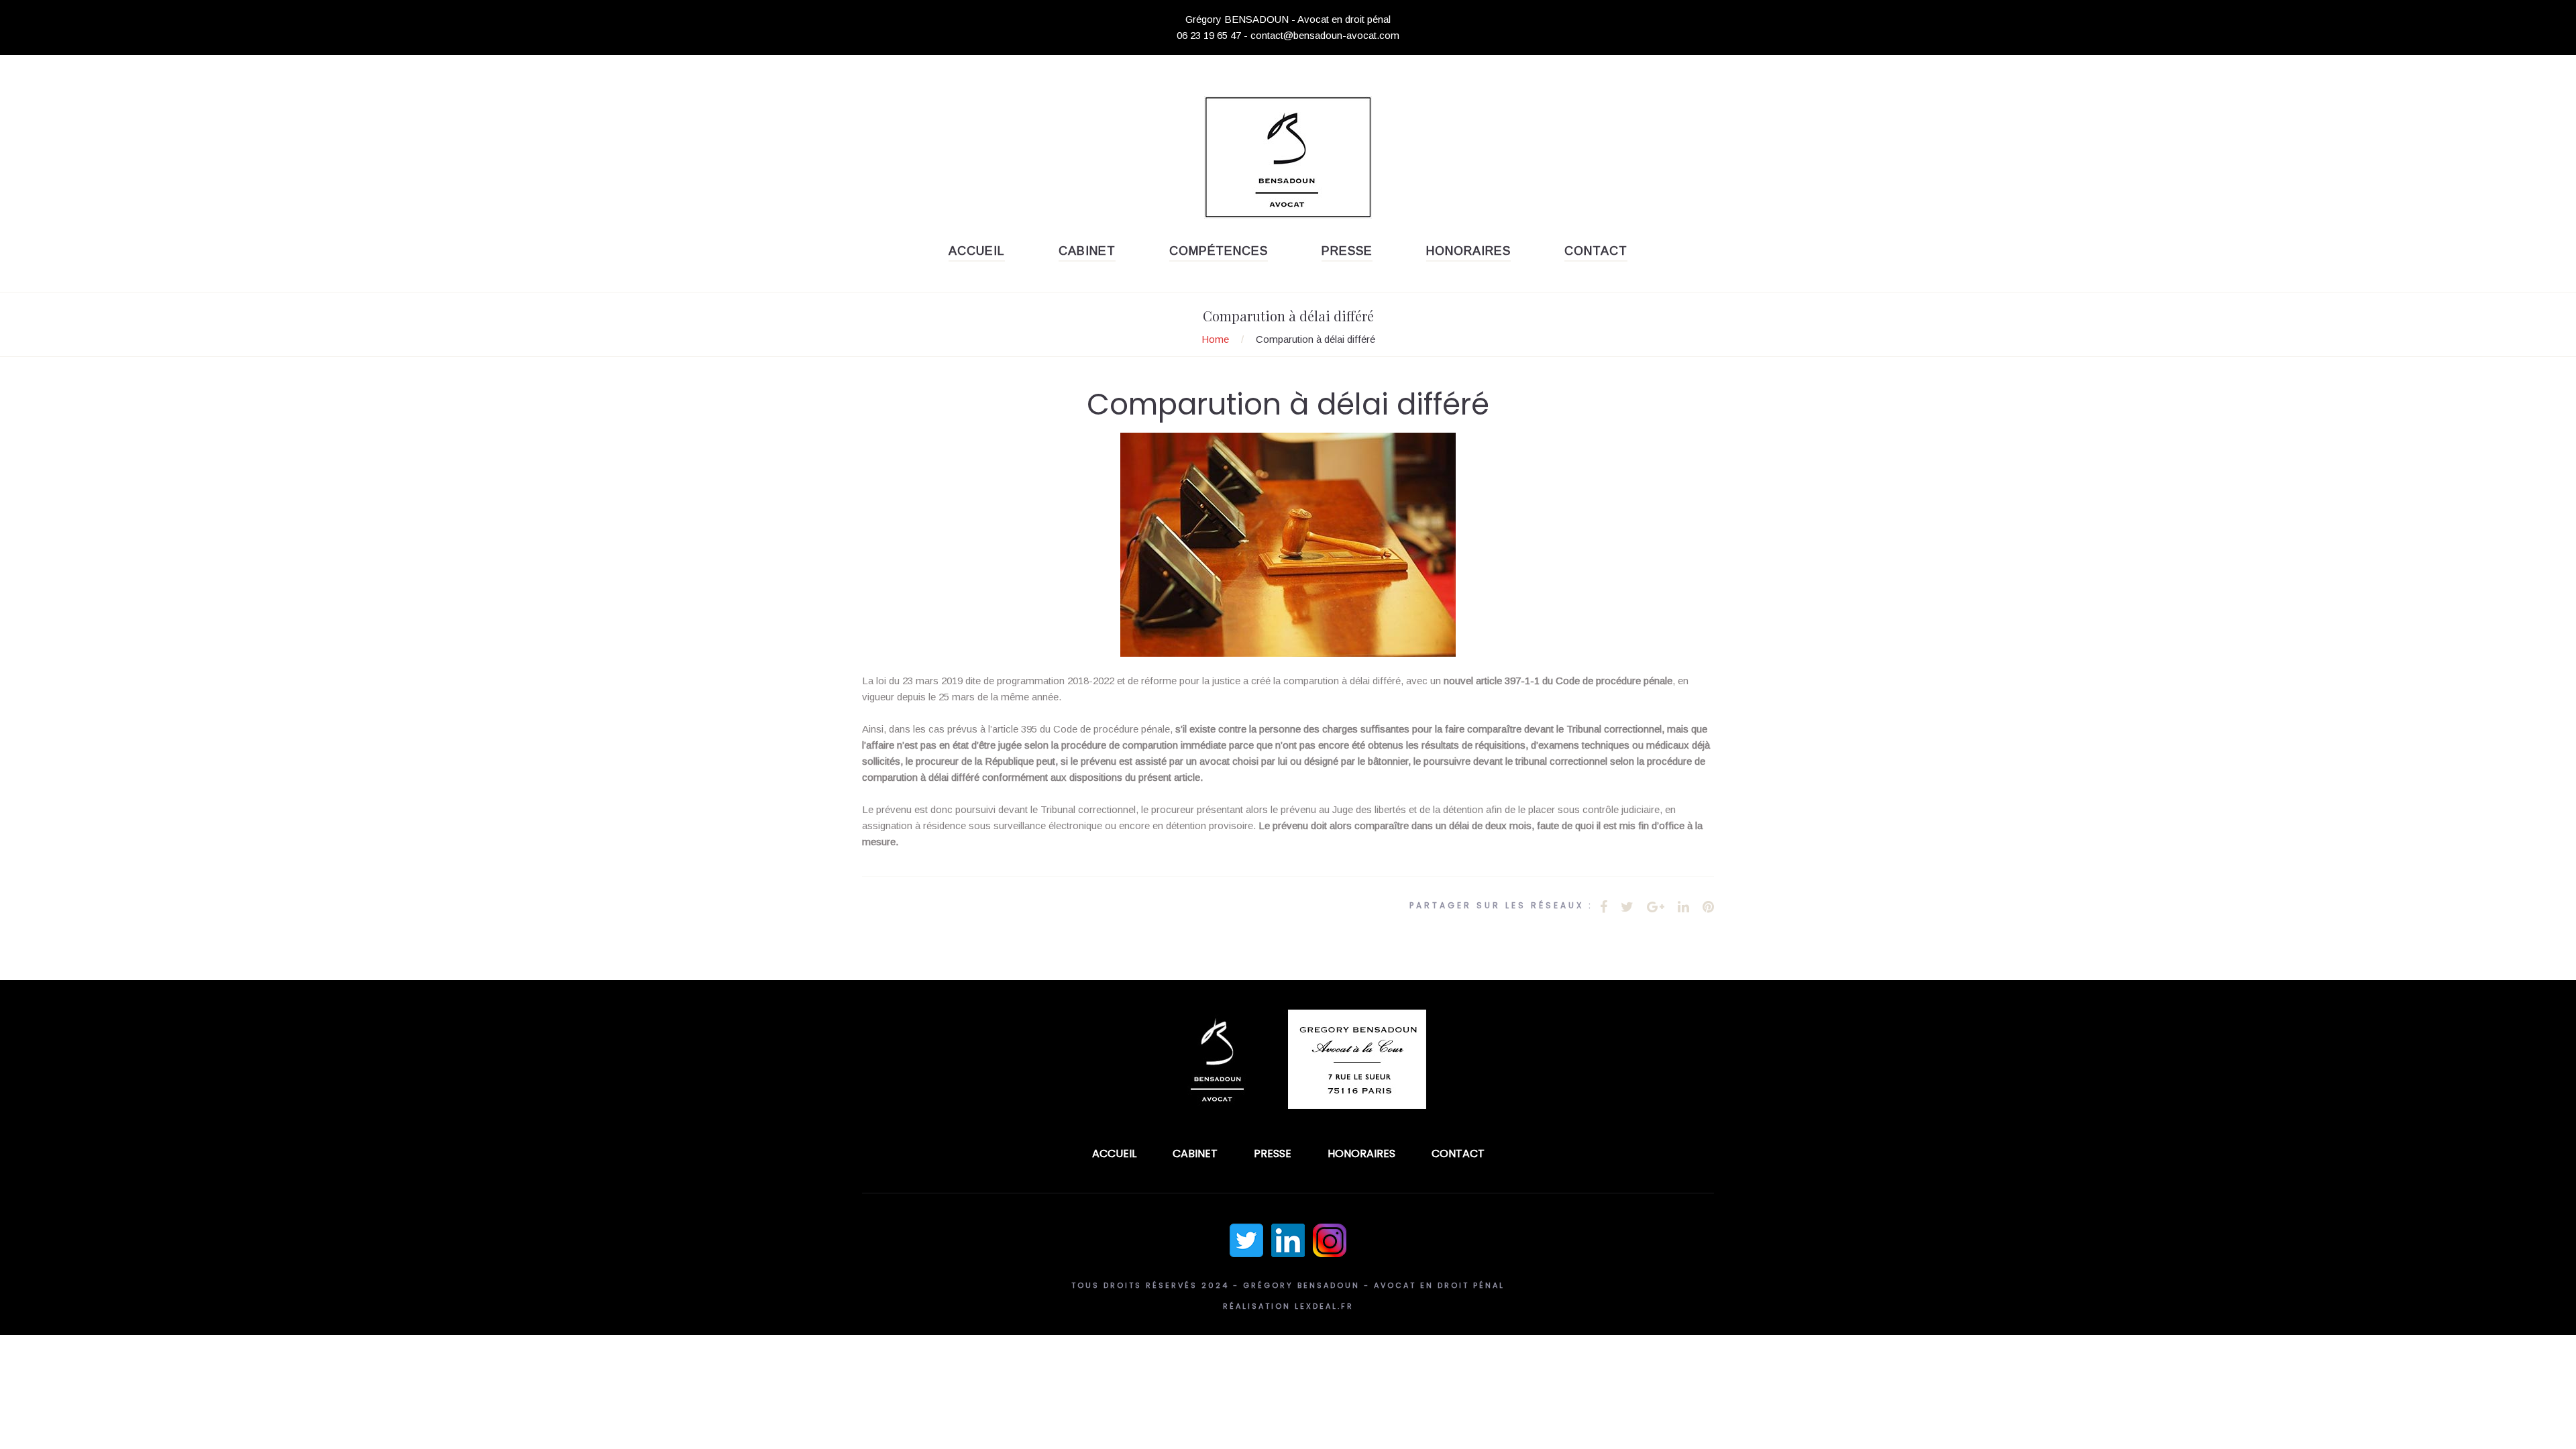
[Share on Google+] (1656, 907)
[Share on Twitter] (1627, 907)
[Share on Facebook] (1604, 907)
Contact (1596, 251)
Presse (1347, 251)
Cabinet (1087, 251)
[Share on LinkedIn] (1683, 907)
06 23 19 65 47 (1209, 35)
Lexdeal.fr (1324, 1306)
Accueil (977, 251)
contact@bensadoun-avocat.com (1325, 35)
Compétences (1219, 251)
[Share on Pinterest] (1708, 907)
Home (1215, 339)
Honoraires (1468, 251)
